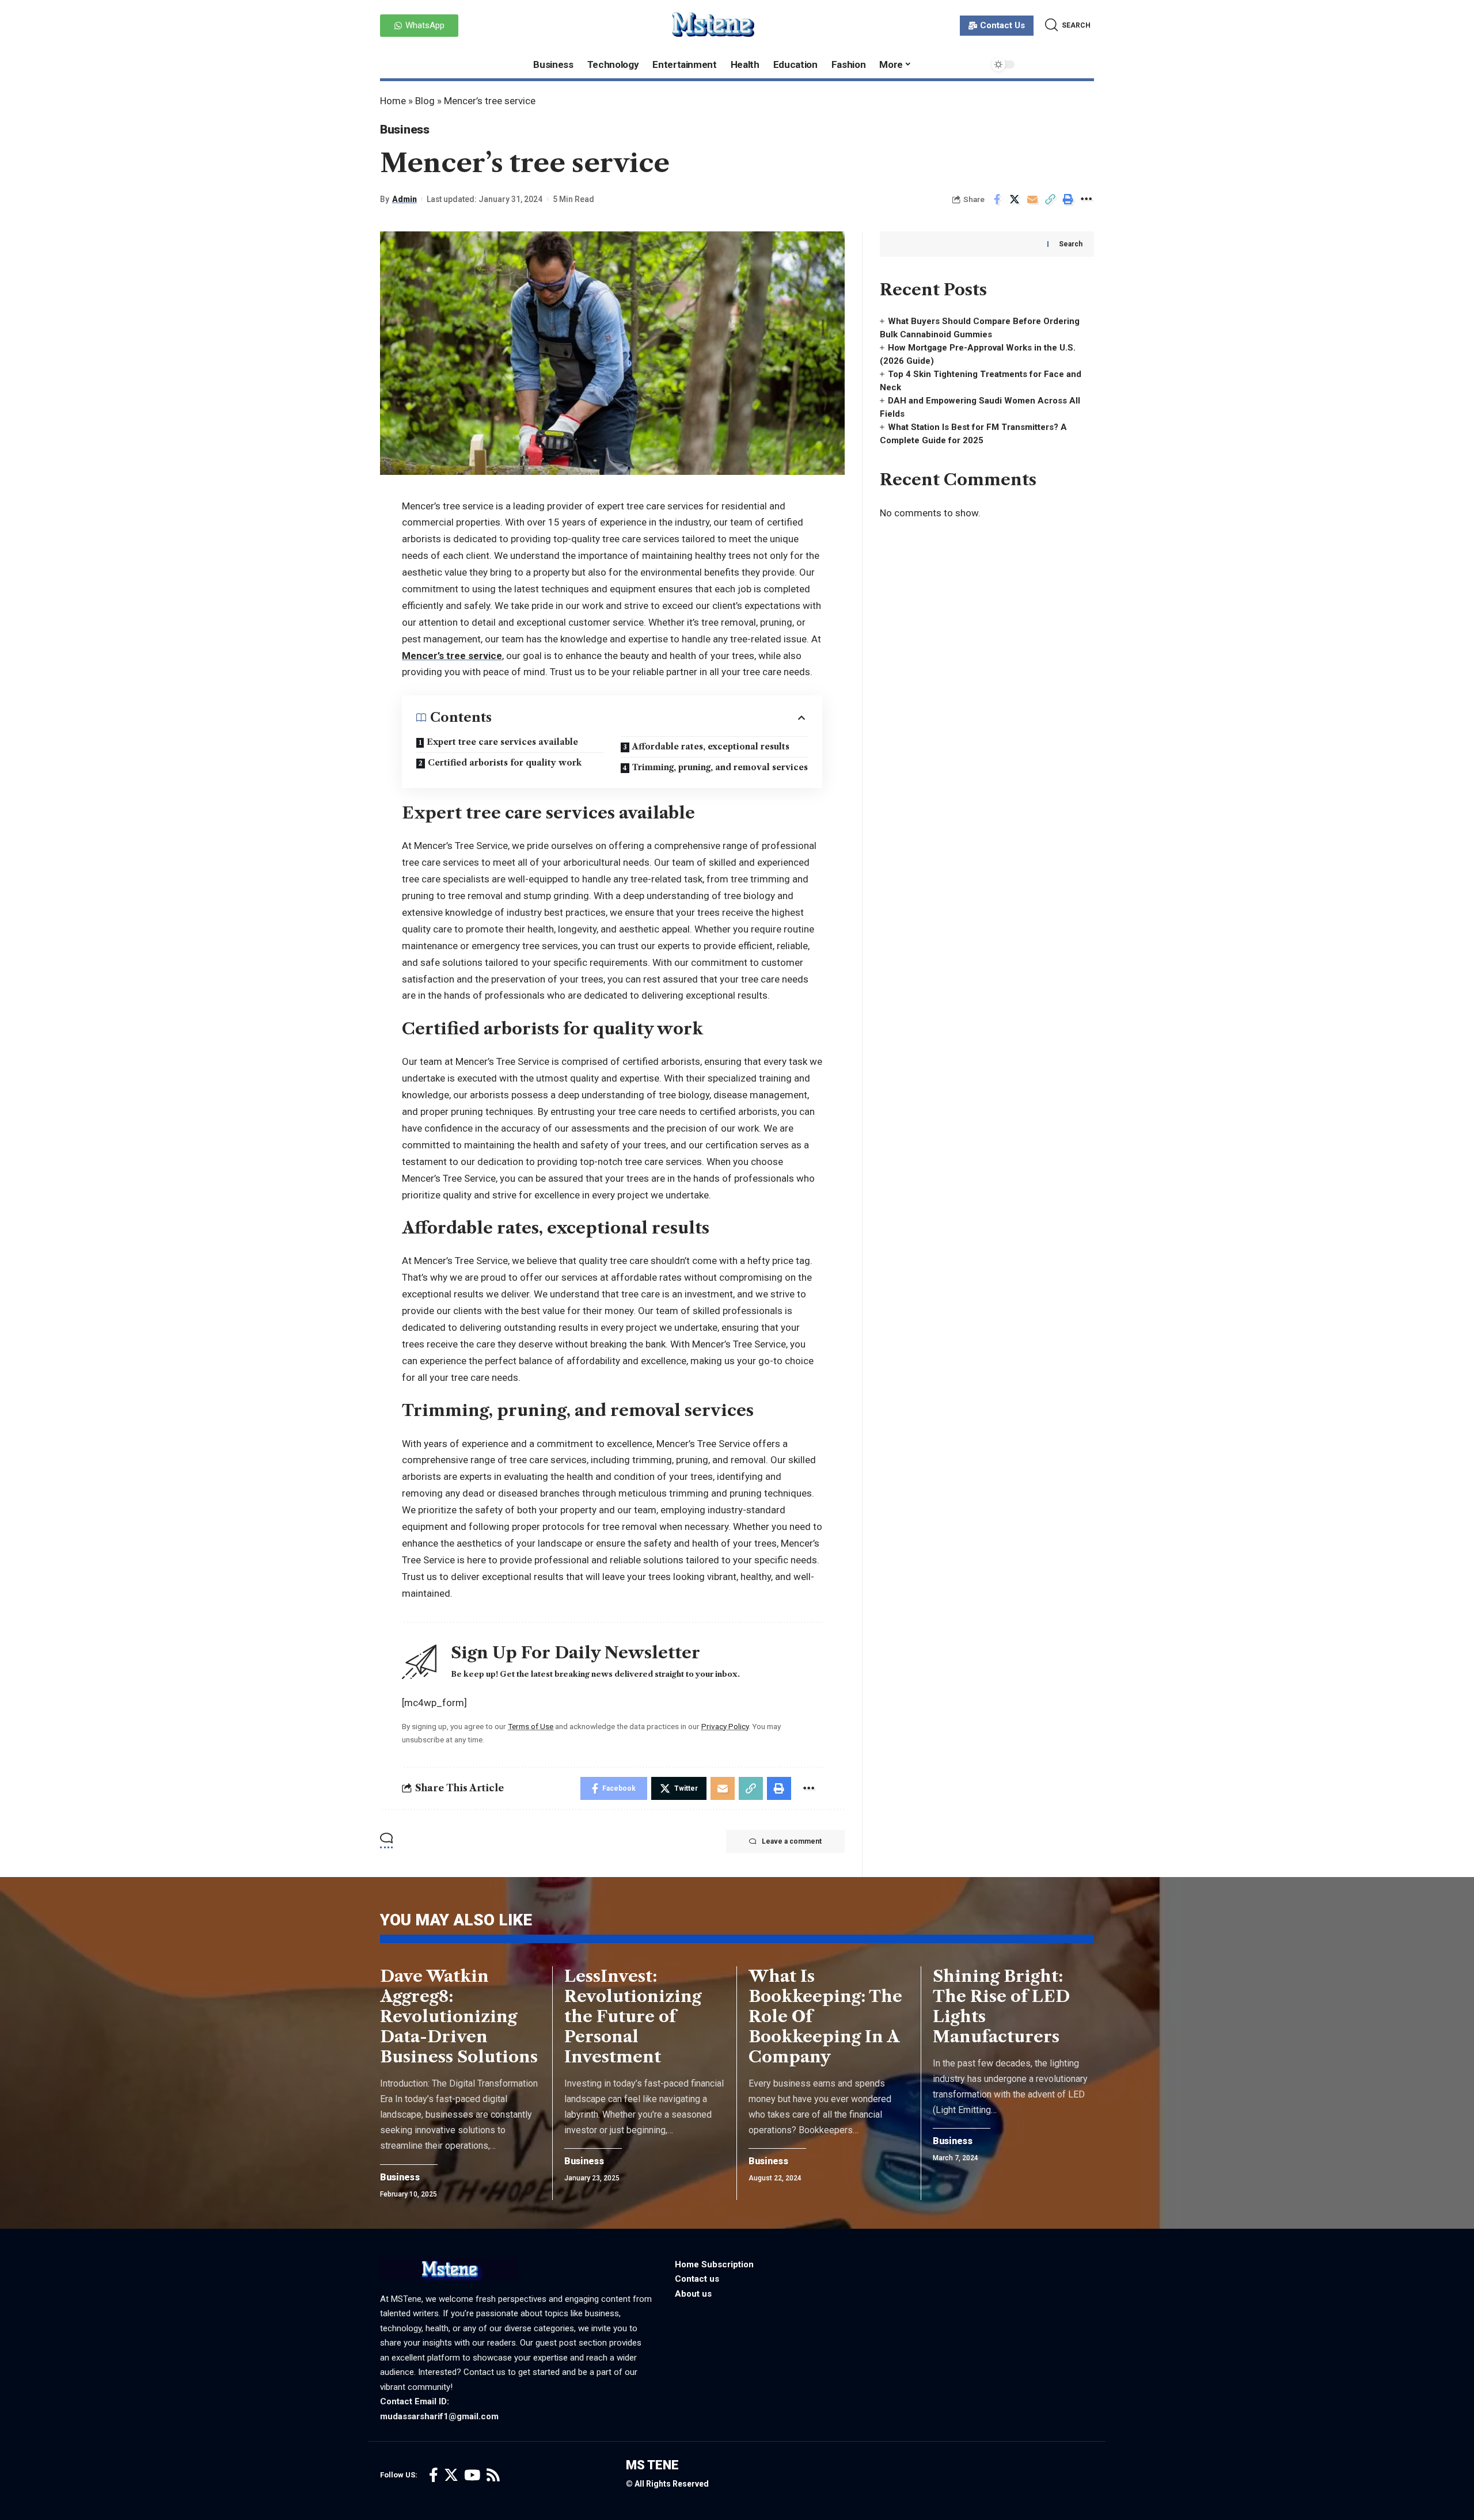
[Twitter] (451, 2475)
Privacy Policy (725, 1726)
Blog (425, 101)
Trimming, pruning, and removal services (720, 767)
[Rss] (493, 2475)
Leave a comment (792, 1841)
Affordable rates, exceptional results (711, 747)
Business (405, 130)
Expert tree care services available (502, 742)
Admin (404, 199)
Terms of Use (531, 1726)
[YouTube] (472, 2475)
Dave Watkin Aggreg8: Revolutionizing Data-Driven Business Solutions (459, 2016)
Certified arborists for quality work (505, 763)
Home (393, 101)
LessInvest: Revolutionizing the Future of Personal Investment (633, 2016)
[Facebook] (434, 2475)
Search (1071, 244)
